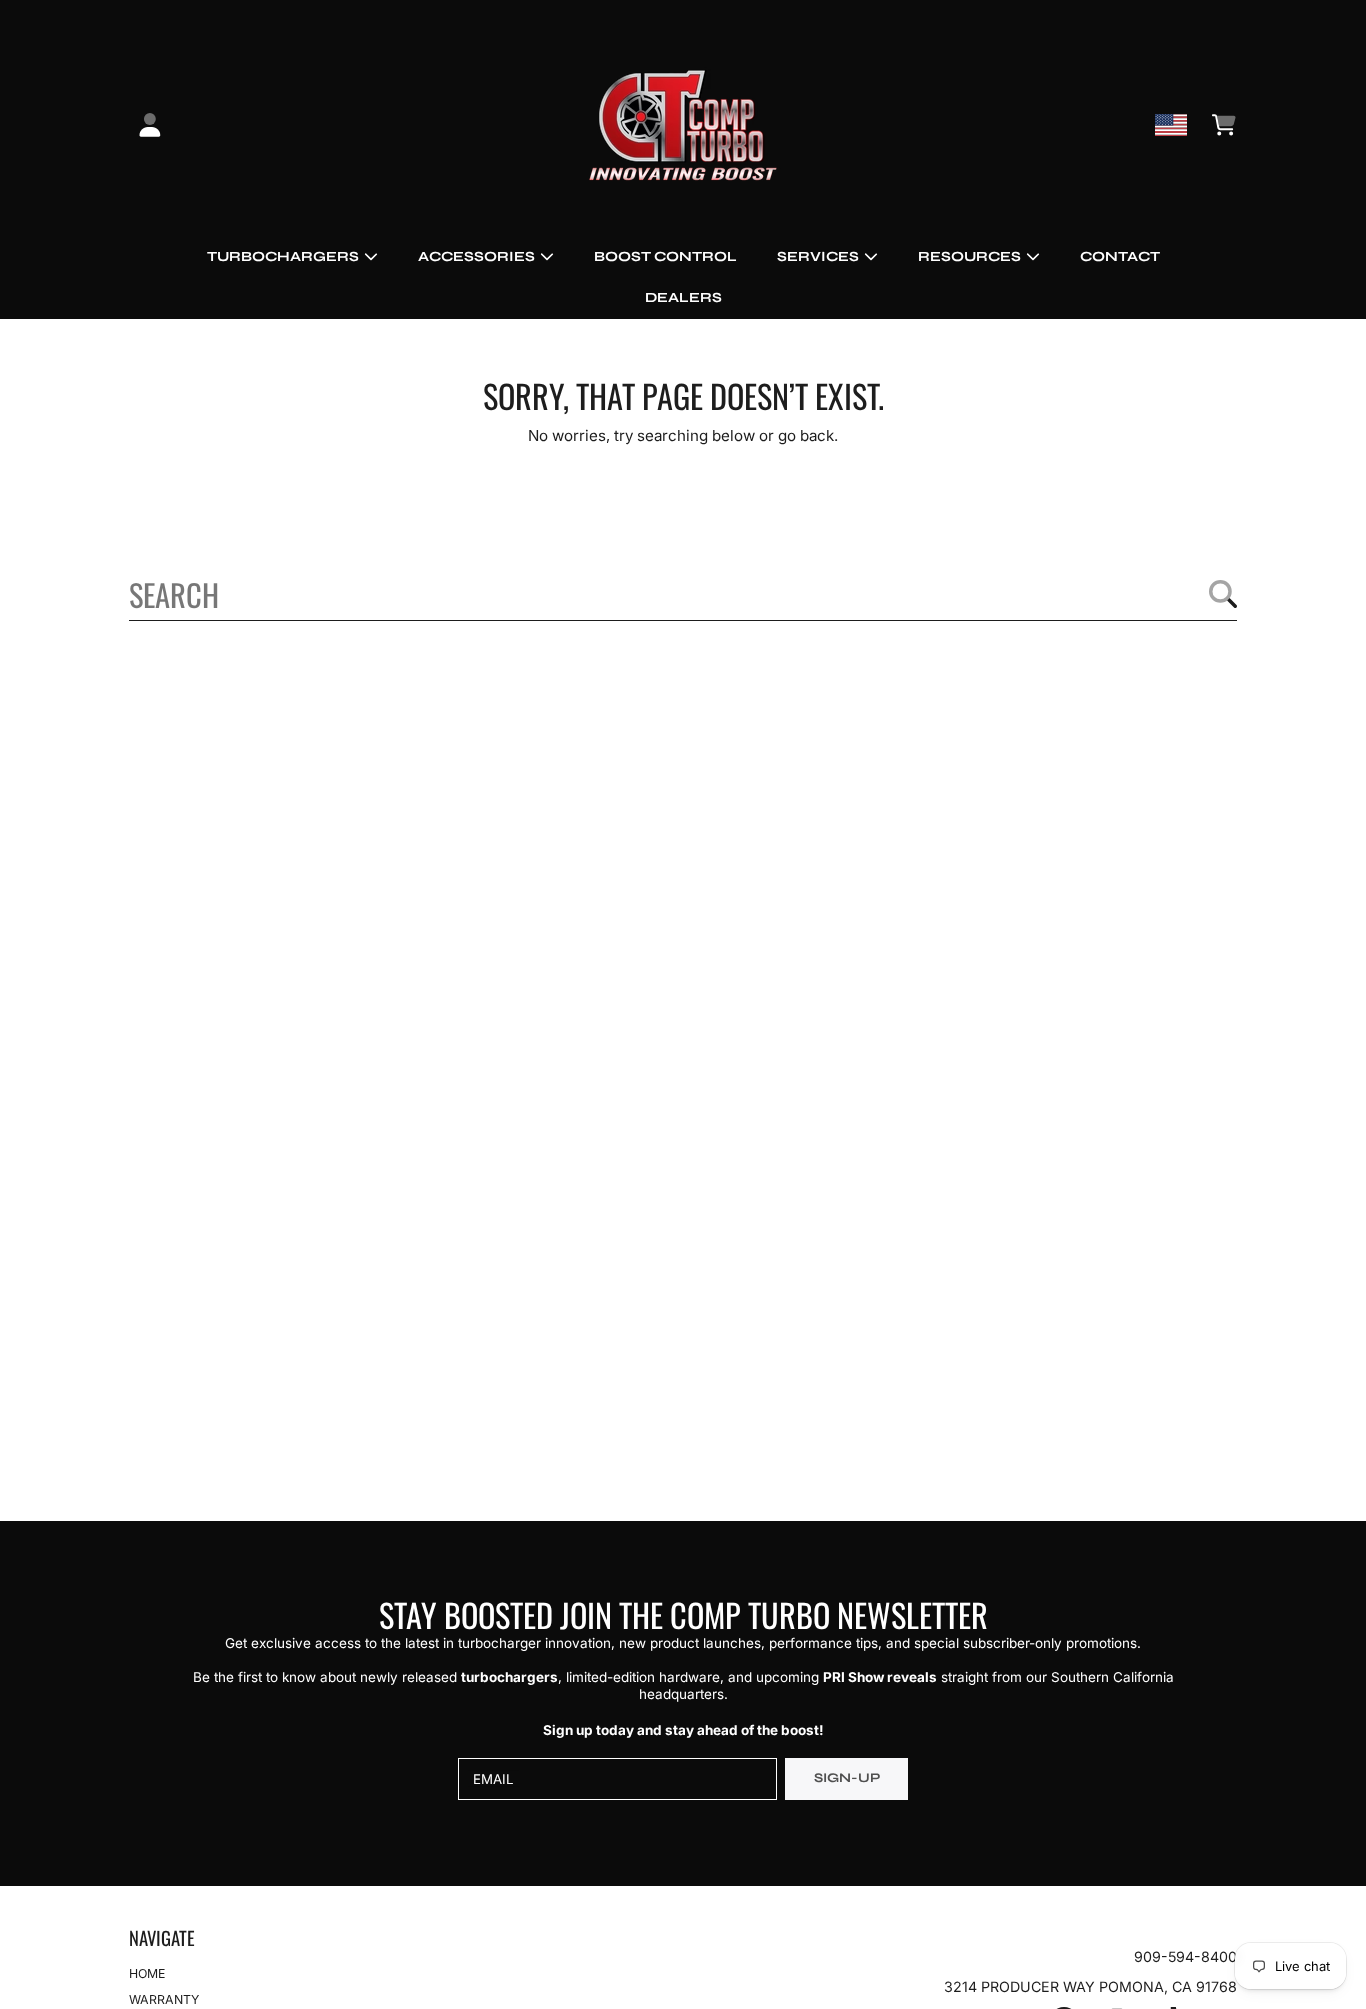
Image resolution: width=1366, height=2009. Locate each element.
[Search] (1223, 594)
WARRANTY (164, 1999)
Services (819, 256)
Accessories (478, 256)
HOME (147, 1973)
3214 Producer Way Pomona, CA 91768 (1090, 1986)
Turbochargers (284, 256)
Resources (971, 256)
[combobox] (683, 593)
